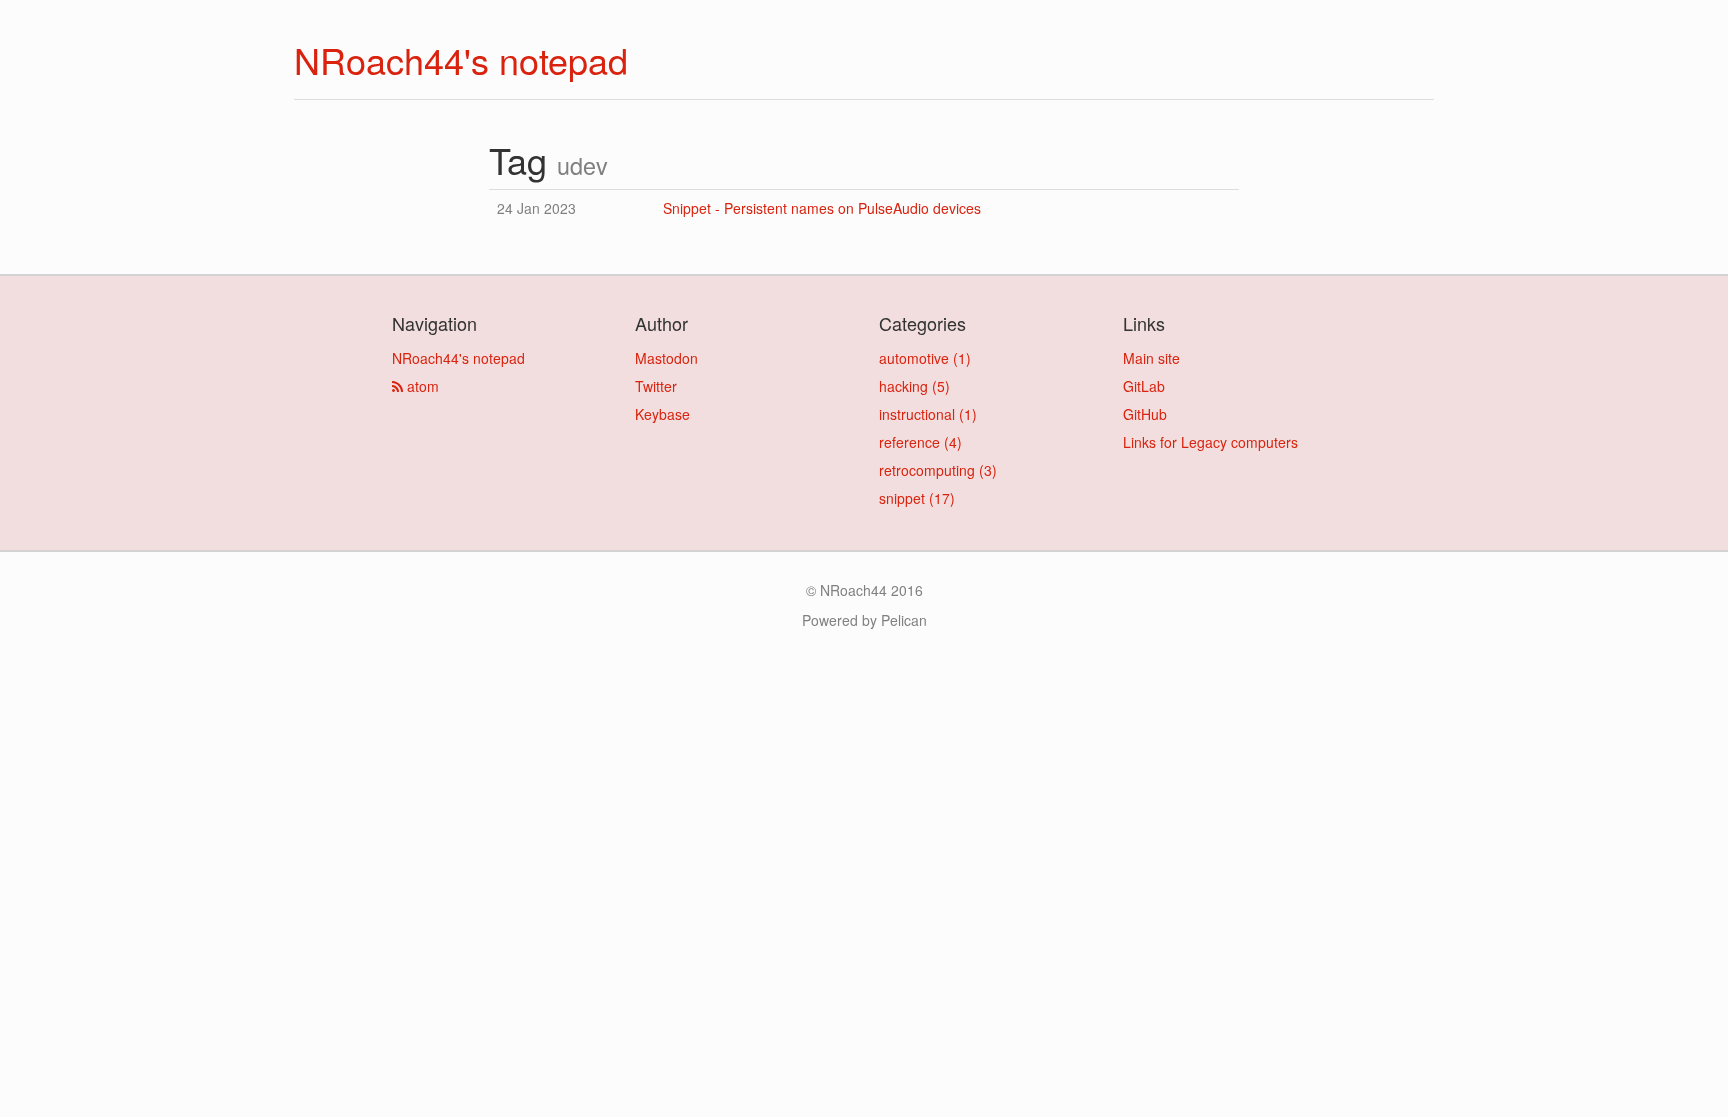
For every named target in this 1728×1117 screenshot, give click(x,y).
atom (421, 386)
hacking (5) (914, 386)
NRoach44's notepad (461, 59)
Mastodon (666, 358)
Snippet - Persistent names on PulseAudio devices (822, 208)
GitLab (1144, 386)
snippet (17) (917, 498)
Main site (1151, 358)
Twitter (656, 386)
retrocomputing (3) (938, 470)
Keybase (662, 414)
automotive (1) (925, 358)
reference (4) (920, 442)
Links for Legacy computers (1210, 442)
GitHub (1145, 414)
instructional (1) (928, 414)
